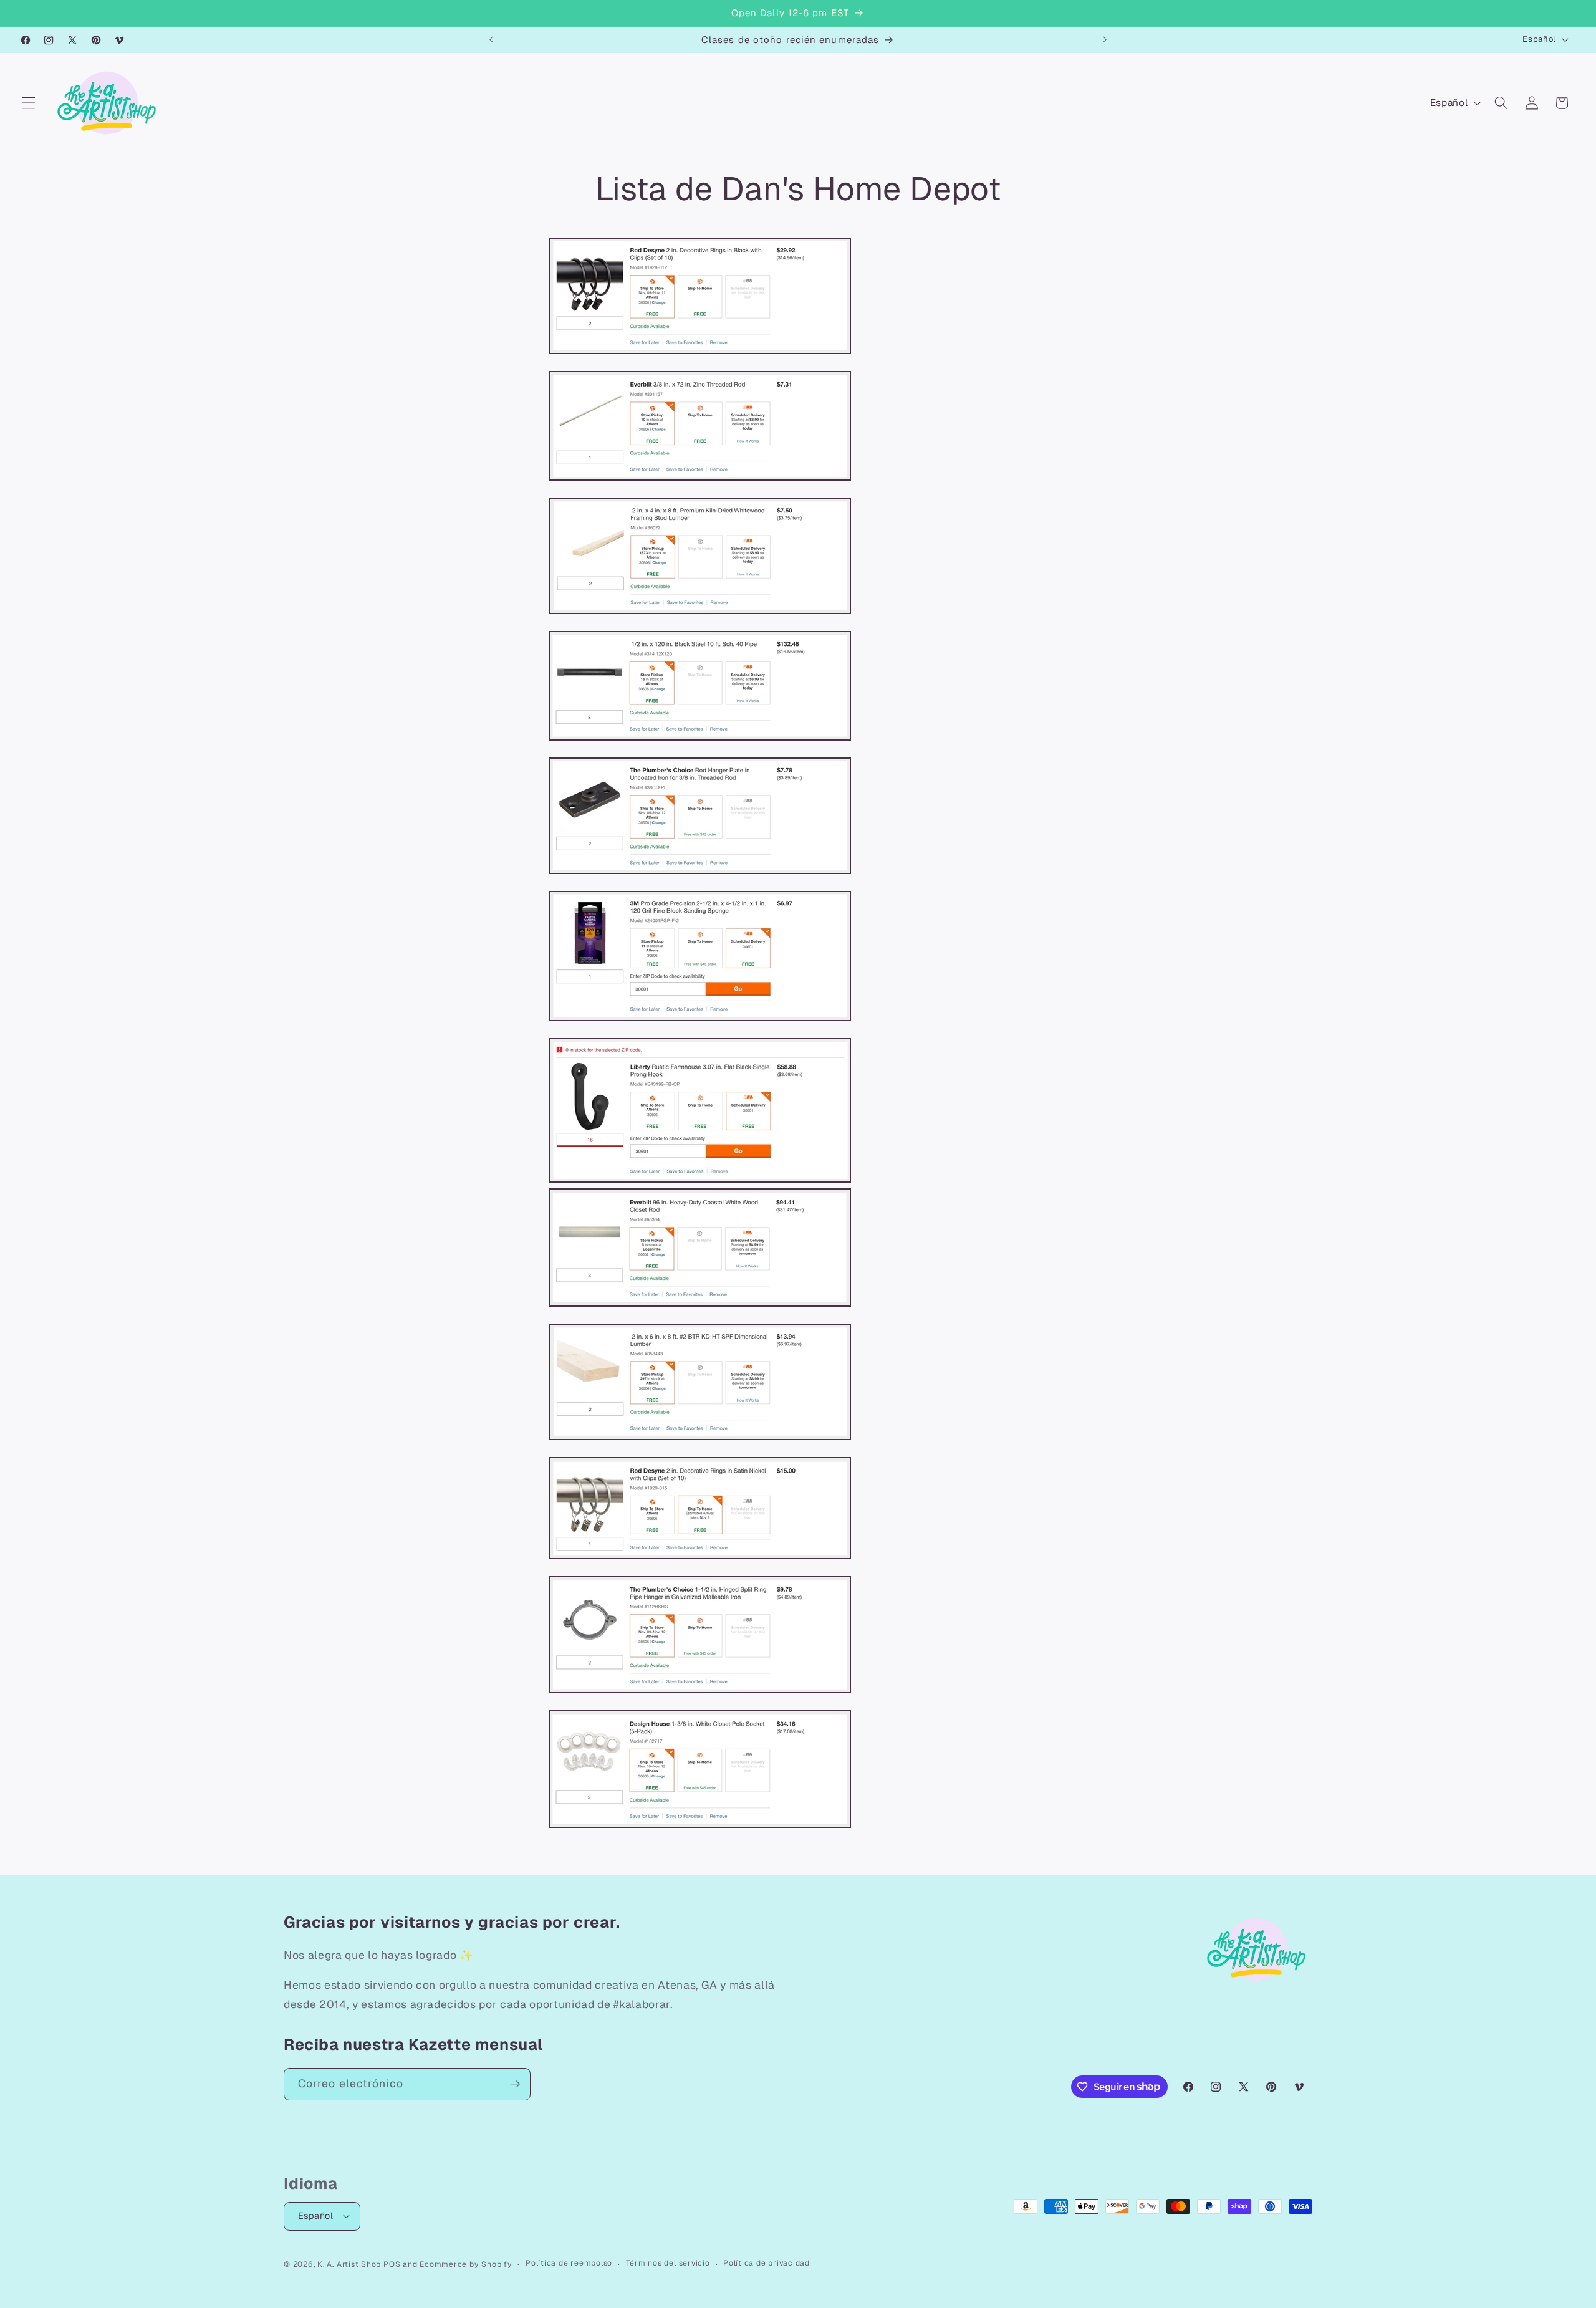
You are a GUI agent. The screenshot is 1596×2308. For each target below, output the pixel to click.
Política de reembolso (569, 2263)
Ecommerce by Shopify (466, 2264)
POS (392, 2264)
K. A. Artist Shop (349, 2264)
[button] (29, 103)
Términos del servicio (668, 2263)
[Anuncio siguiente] (1105, 40)
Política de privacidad (767, 2263)
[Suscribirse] (515, 2084)
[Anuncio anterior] (491, 40)
